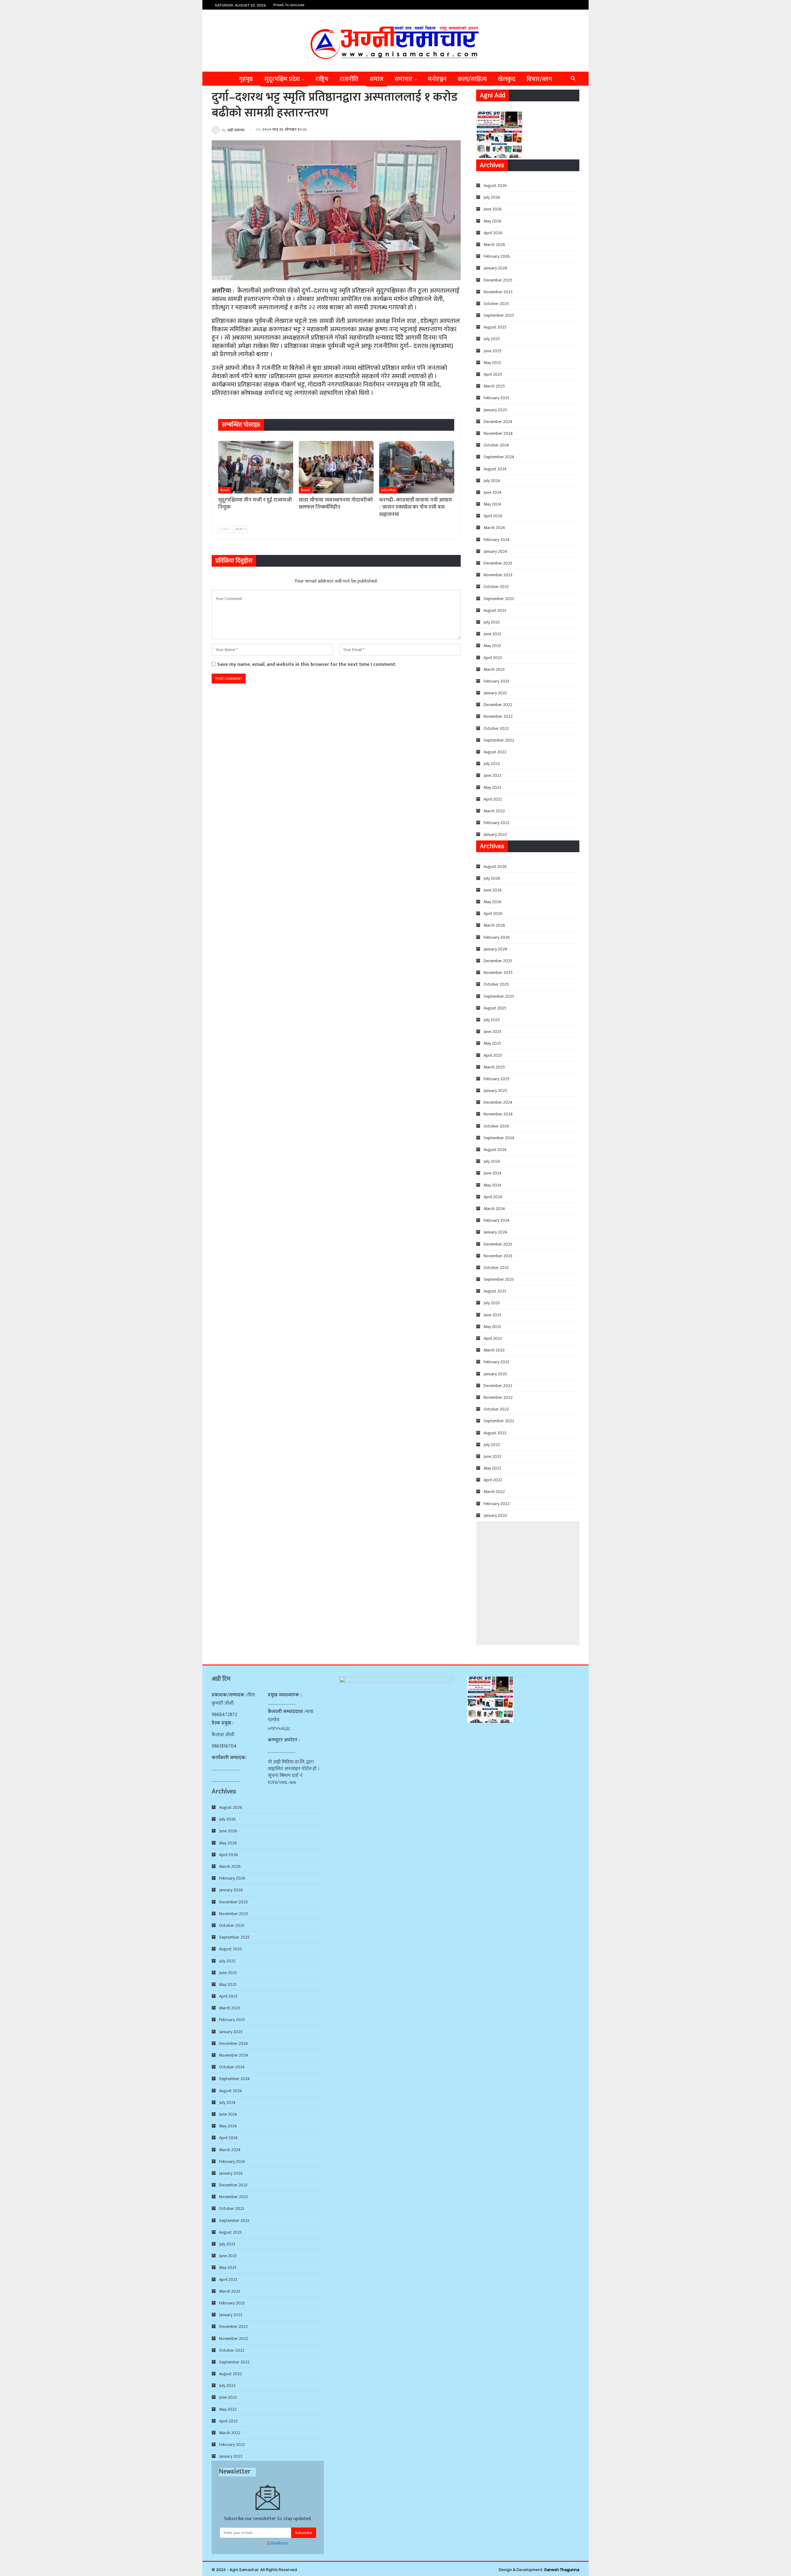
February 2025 (497, 398)
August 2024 (495, 469)
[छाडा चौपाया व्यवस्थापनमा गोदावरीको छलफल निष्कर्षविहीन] (336, 467)
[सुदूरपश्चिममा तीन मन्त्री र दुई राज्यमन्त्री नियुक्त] (256, 467)
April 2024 (493, 516)
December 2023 (498, 563)
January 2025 (495, 410)
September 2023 (499, 599)
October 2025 (496, 304)
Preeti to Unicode (289, 5)
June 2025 (493, 351)
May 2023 (492, 646)
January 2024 (495, 551)
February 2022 (497, 823)
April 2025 (493, 374)
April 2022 (493, 799)
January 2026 (495, 268)
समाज (376, 79)
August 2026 (495, 186)
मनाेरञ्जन (437, 79)
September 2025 (499, 315)
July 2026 (492, 197)
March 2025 (494, 386)
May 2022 (492, 787)
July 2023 (492, 622)
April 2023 (493, 658)
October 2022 (496, 728)
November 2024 (498, 433)
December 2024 (498, 422)
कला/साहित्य (472, 79)
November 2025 (498, 292)
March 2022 (494, 811)
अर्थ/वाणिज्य (388, 490)
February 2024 (497, 540)
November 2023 (498, 575)
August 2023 (495, 610)
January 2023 (495, 693)
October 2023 (496, 587)
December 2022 (498, 705)
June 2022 (493, 775)
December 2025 (498, 280)
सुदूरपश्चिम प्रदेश (282, 79)
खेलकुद (507, 79)
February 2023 (496, 681)
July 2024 (492, 481)
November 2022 (498, 716)
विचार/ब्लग (539, 79)
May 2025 (492, 363)
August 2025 (495, 327)
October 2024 (496, 445)
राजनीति (349, 79)
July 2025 (492, 339)
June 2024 (493, 492)
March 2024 (494, 528)
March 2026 (494, 245)
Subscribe (304, 2533)
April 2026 (493, 233)
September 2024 (499, 457)
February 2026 (497, 256)
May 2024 (493, 504)
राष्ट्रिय (322, 79)
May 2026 (493, 221)
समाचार (404, 79)
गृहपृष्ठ (246, 79)
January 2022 (495, 834)
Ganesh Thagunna (562, 2570)
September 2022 (499, 740)
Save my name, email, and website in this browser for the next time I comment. (307, 664)
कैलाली (225, 490)
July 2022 (492, 764)
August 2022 (495, 752)
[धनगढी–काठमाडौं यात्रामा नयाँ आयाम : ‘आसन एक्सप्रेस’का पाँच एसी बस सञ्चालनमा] (417, 467)
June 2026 (493, 209)
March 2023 (494, 669)
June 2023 (492, 634)
